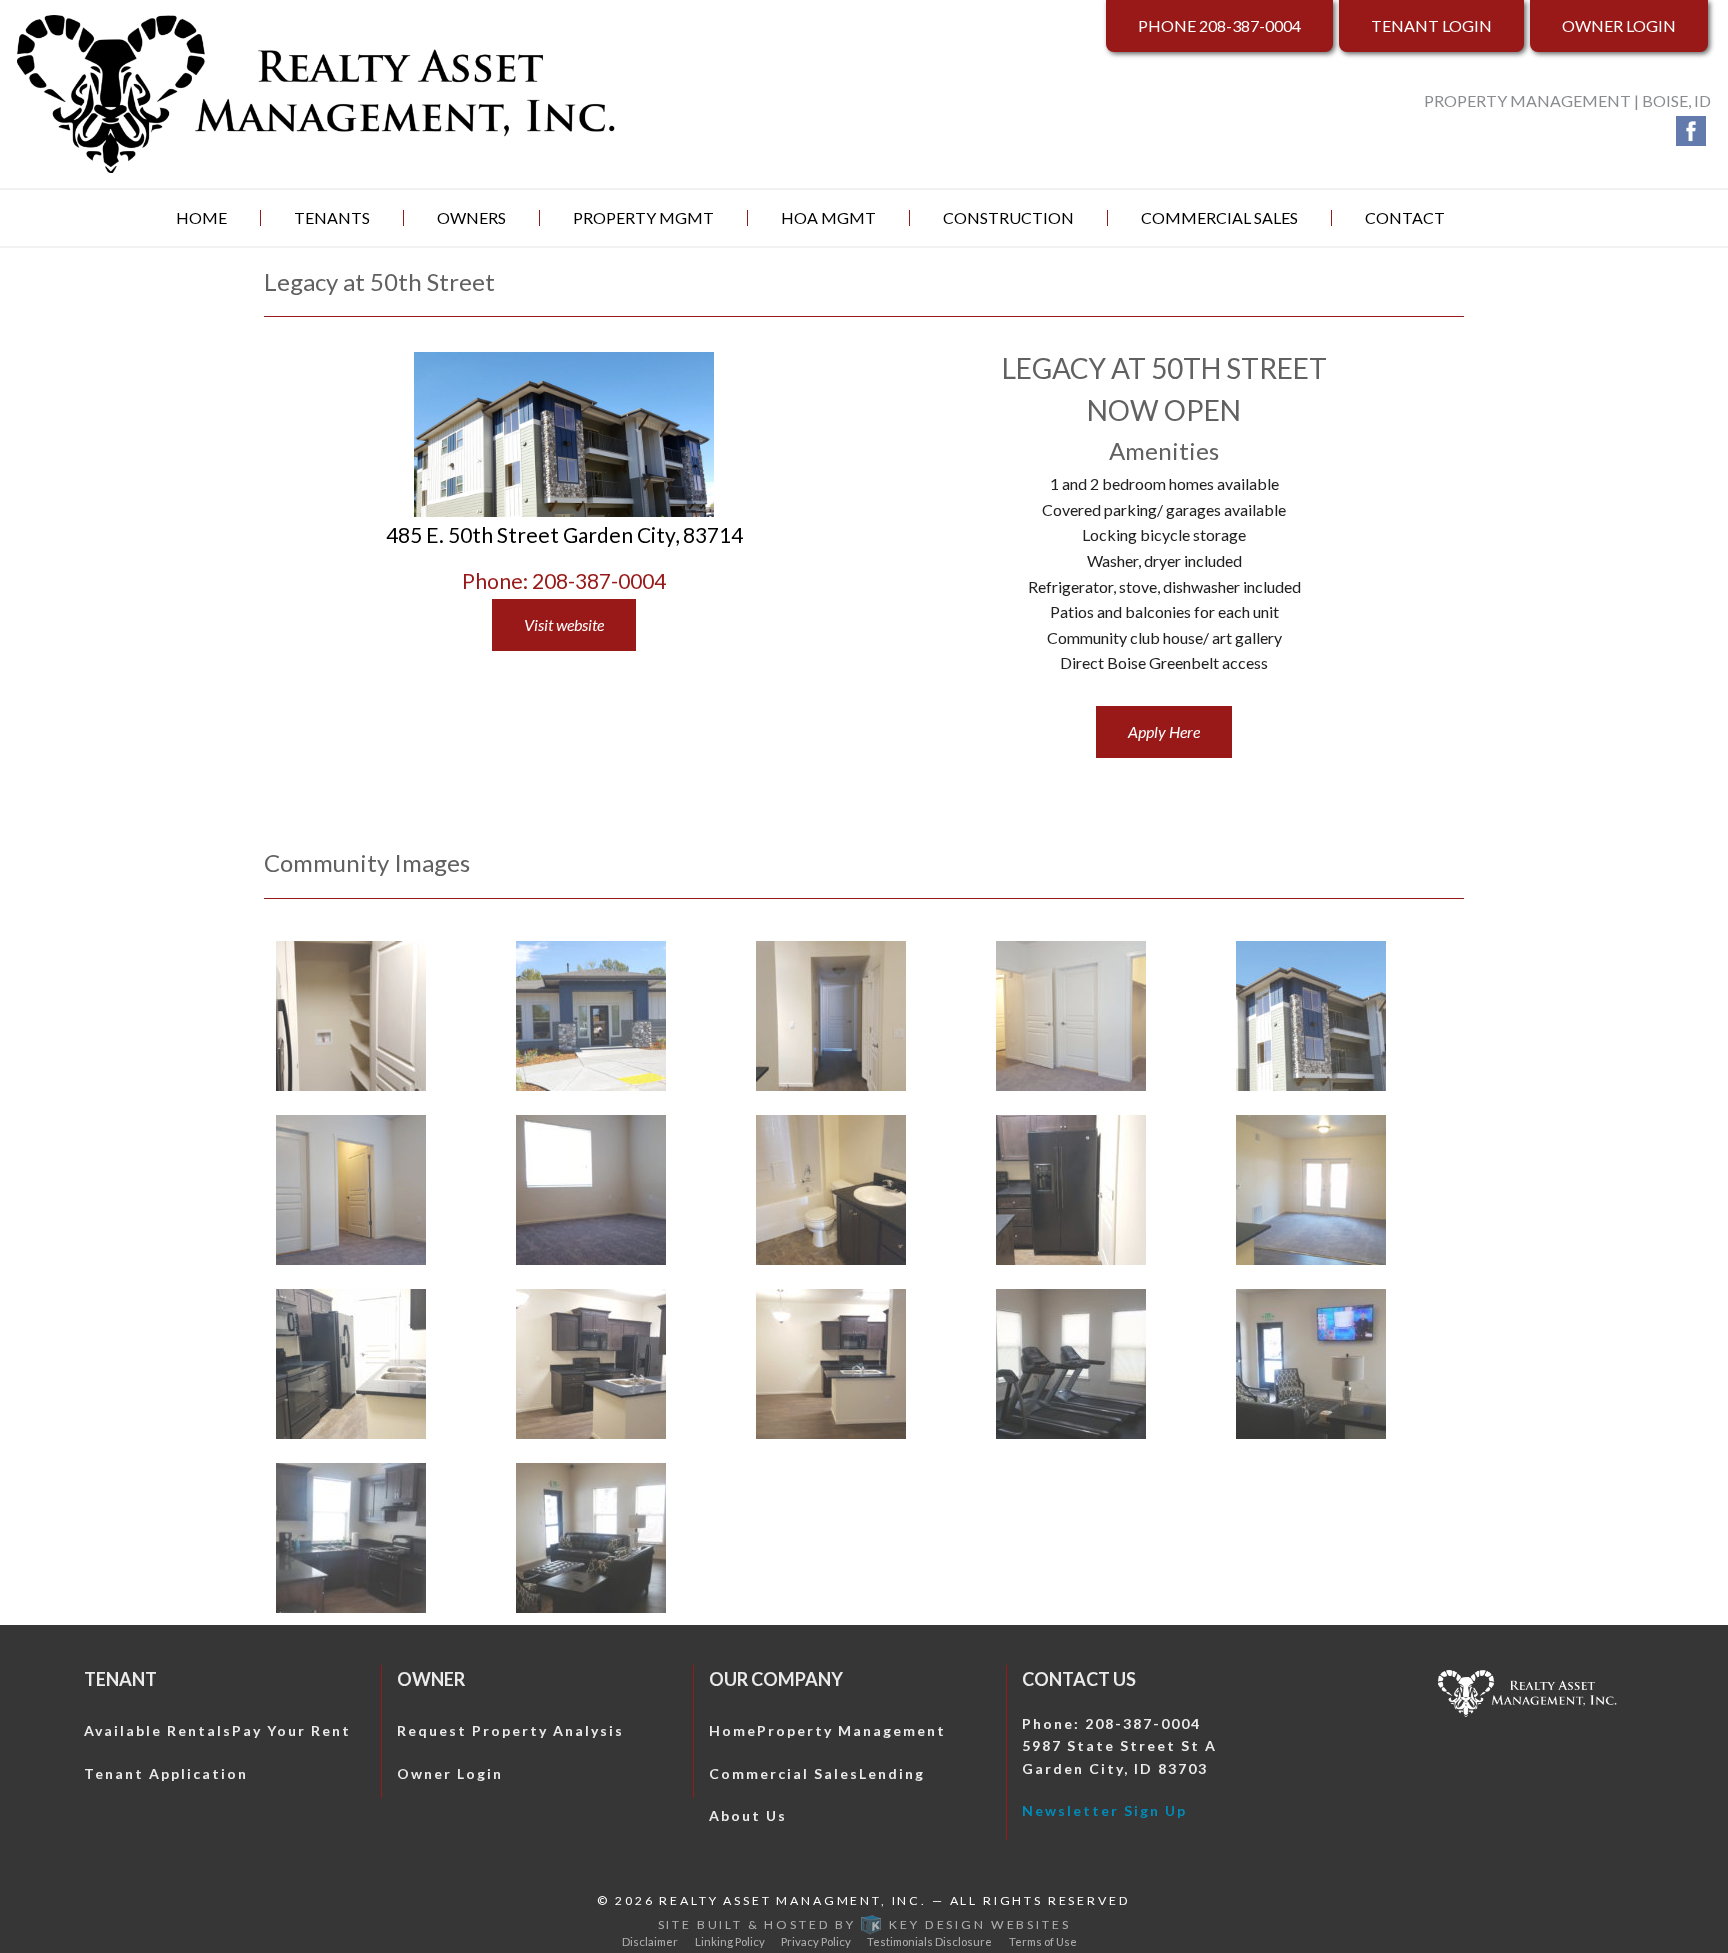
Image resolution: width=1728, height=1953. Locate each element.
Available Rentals (158, 1730)
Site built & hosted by (864, 1924)
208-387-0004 (1219, 25)
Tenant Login (1431, 25)
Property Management (851, 1730)
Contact (1405, 218)
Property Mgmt (643, 218)
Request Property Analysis (510, 1730)
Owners (471, 218)
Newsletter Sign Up (1104, 1810)
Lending (892, 1773)
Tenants (332, 218)
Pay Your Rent (291, 1730)
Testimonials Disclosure (929, 1941)
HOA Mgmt (828, 218)
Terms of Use (1043, 1941)
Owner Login (1619, 25)
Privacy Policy (816, 1941)
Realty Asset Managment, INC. (793, 1900)
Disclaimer (650, 1941)
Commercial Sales (1219, 218)
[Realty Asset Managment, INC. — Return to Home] (317, 91)
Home (201, 218)
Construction (1008, 218)
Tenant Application (166, 1773)
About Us (748, 1815)
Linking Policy (730, 1941)
